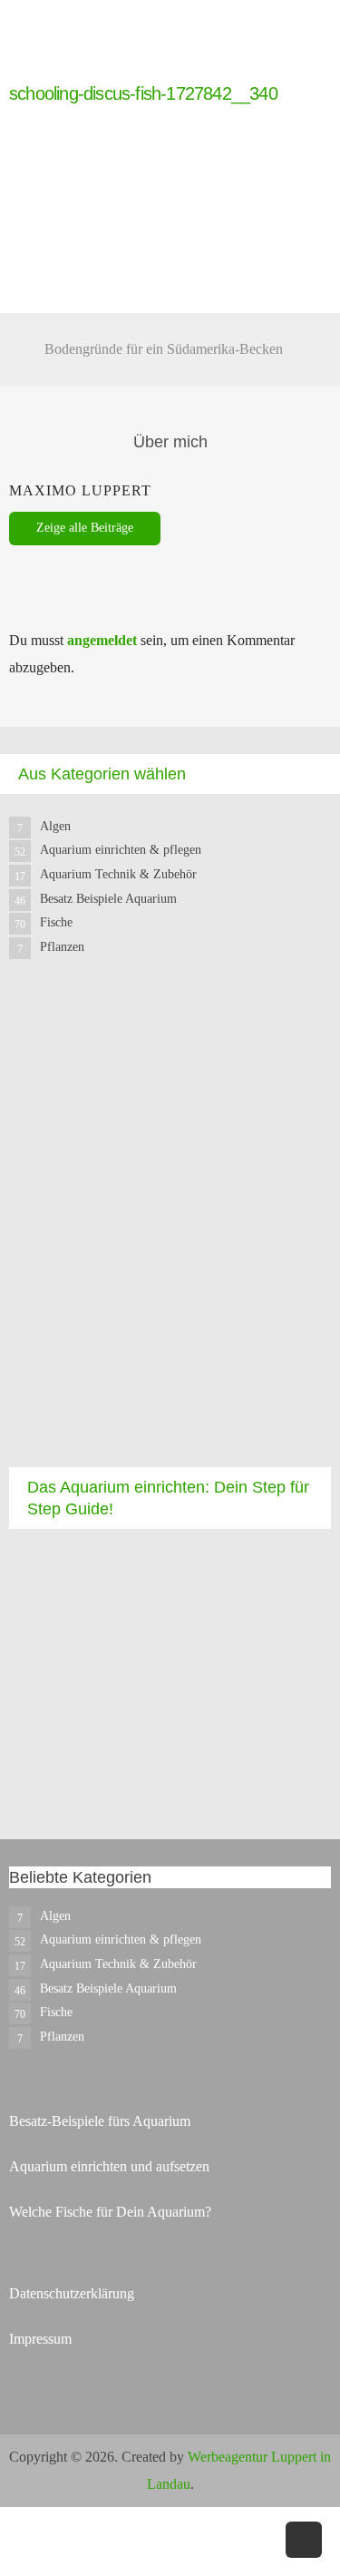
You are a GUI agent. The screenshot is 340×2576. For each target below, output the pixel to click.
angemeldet (102, 640)
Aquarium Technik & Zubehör (118, 874)
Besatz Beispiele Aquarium (108, 899)
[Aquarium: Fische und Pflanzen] (45, 70)
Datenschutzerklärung (72, 2293)
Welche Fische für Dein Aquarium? (110, 2212)
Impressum (40, 2339)
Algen (55, 826)
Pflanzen (62, 947)
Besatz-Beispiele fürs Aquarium (100, 2121)
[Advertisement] (170, 1229)
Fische (56, 922)
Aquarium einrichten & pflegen (121, 850)
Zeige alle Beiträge (85, 528)
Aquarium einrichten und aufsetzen (109, 2166)
